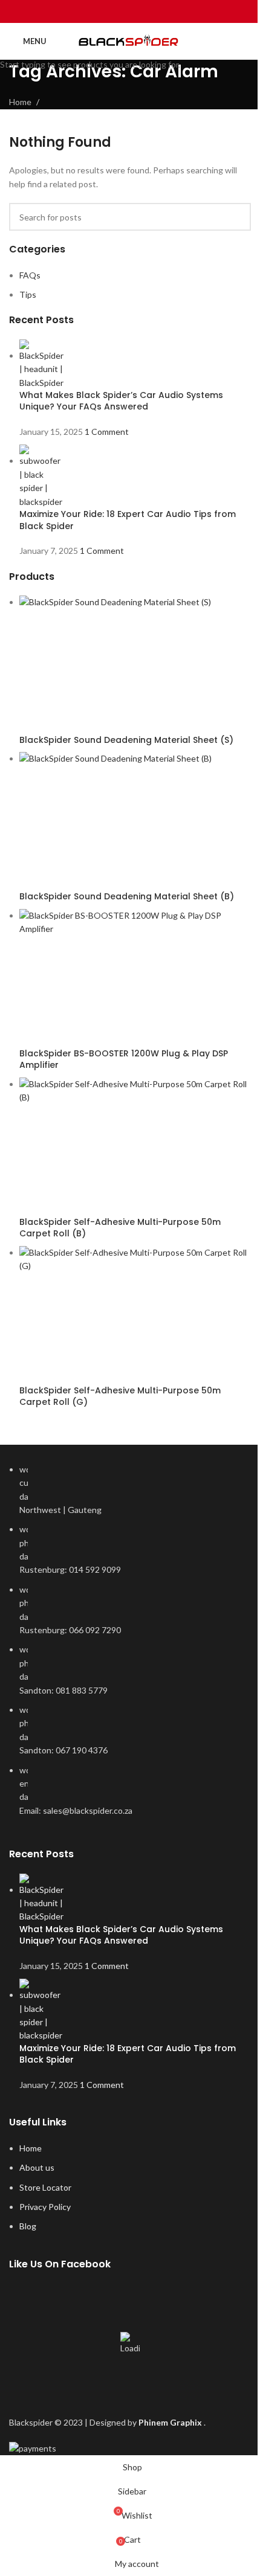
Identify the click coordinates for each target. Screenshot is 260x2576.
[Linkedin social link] (145, 11)
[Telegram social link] (161, 11)
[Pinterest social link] (130, 11)
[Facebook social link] (99, 11)
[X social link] (115, 11)
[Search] (246, 41)
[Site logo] (130, 41)
